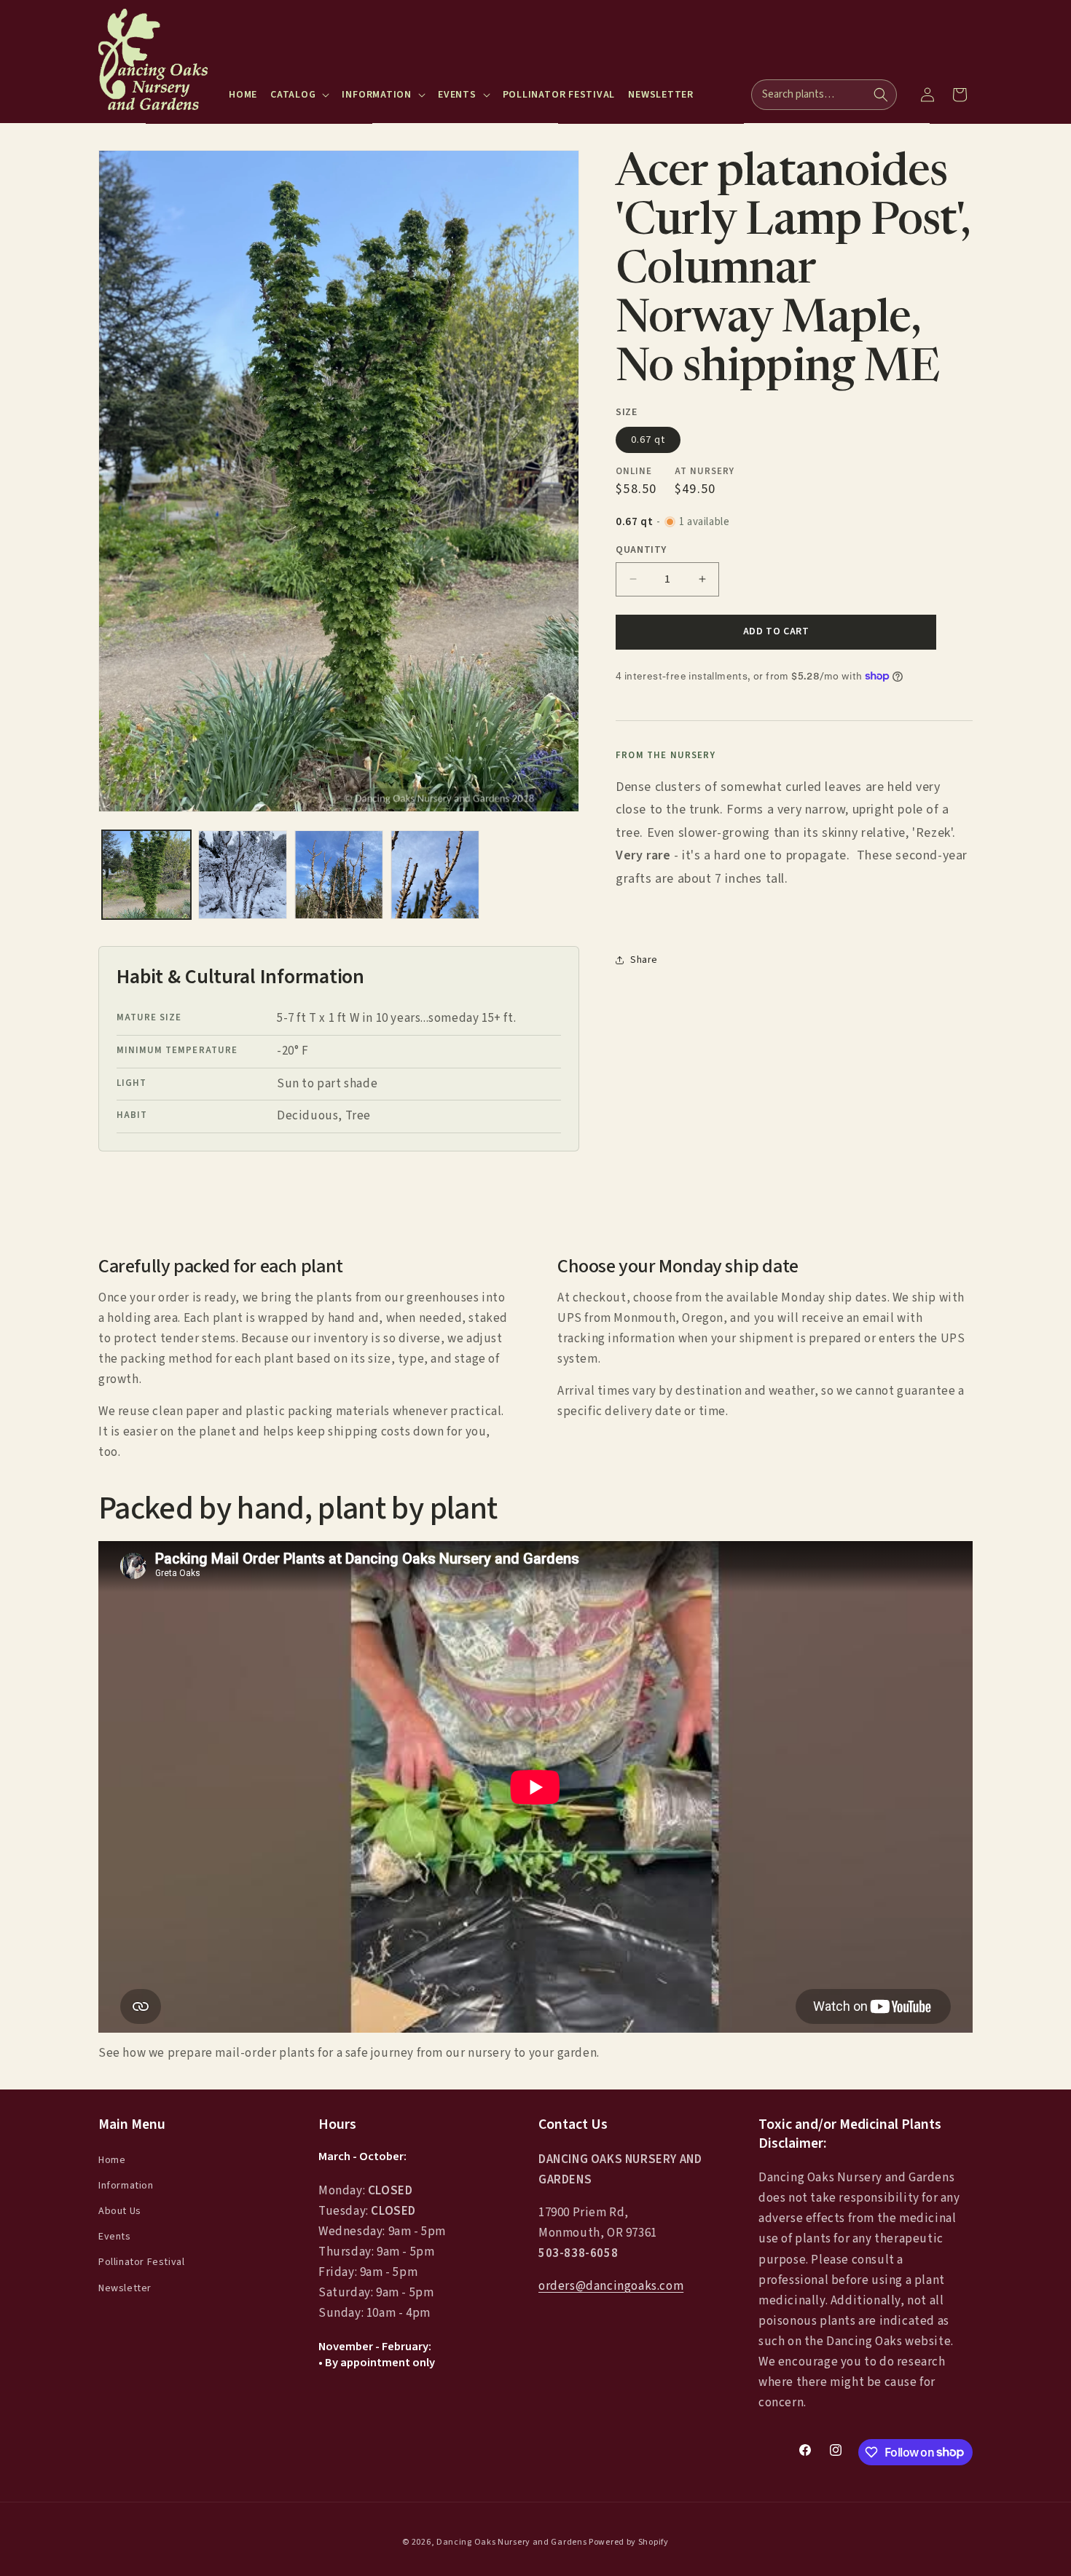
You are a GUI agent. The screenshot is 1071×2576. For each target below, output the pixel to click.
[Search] (881, 95)
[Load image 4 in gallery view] (435, 875)
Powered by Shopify (629, 2542)
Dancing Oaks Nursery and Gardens (511, 2542)
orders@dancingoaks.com (611, 2286)
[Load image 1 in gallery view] (146, 875)
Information (126, 2186)
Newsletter (125, 2288)
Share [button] (644, 959)
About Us (120, 2211)
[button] (299, 95)
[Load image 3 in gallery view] (339, 875)
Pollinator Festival (141, 2262)
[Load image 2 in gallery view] (243, 875)
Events (115, 2237)
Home (112, 2159)
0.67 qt (648, 439)
